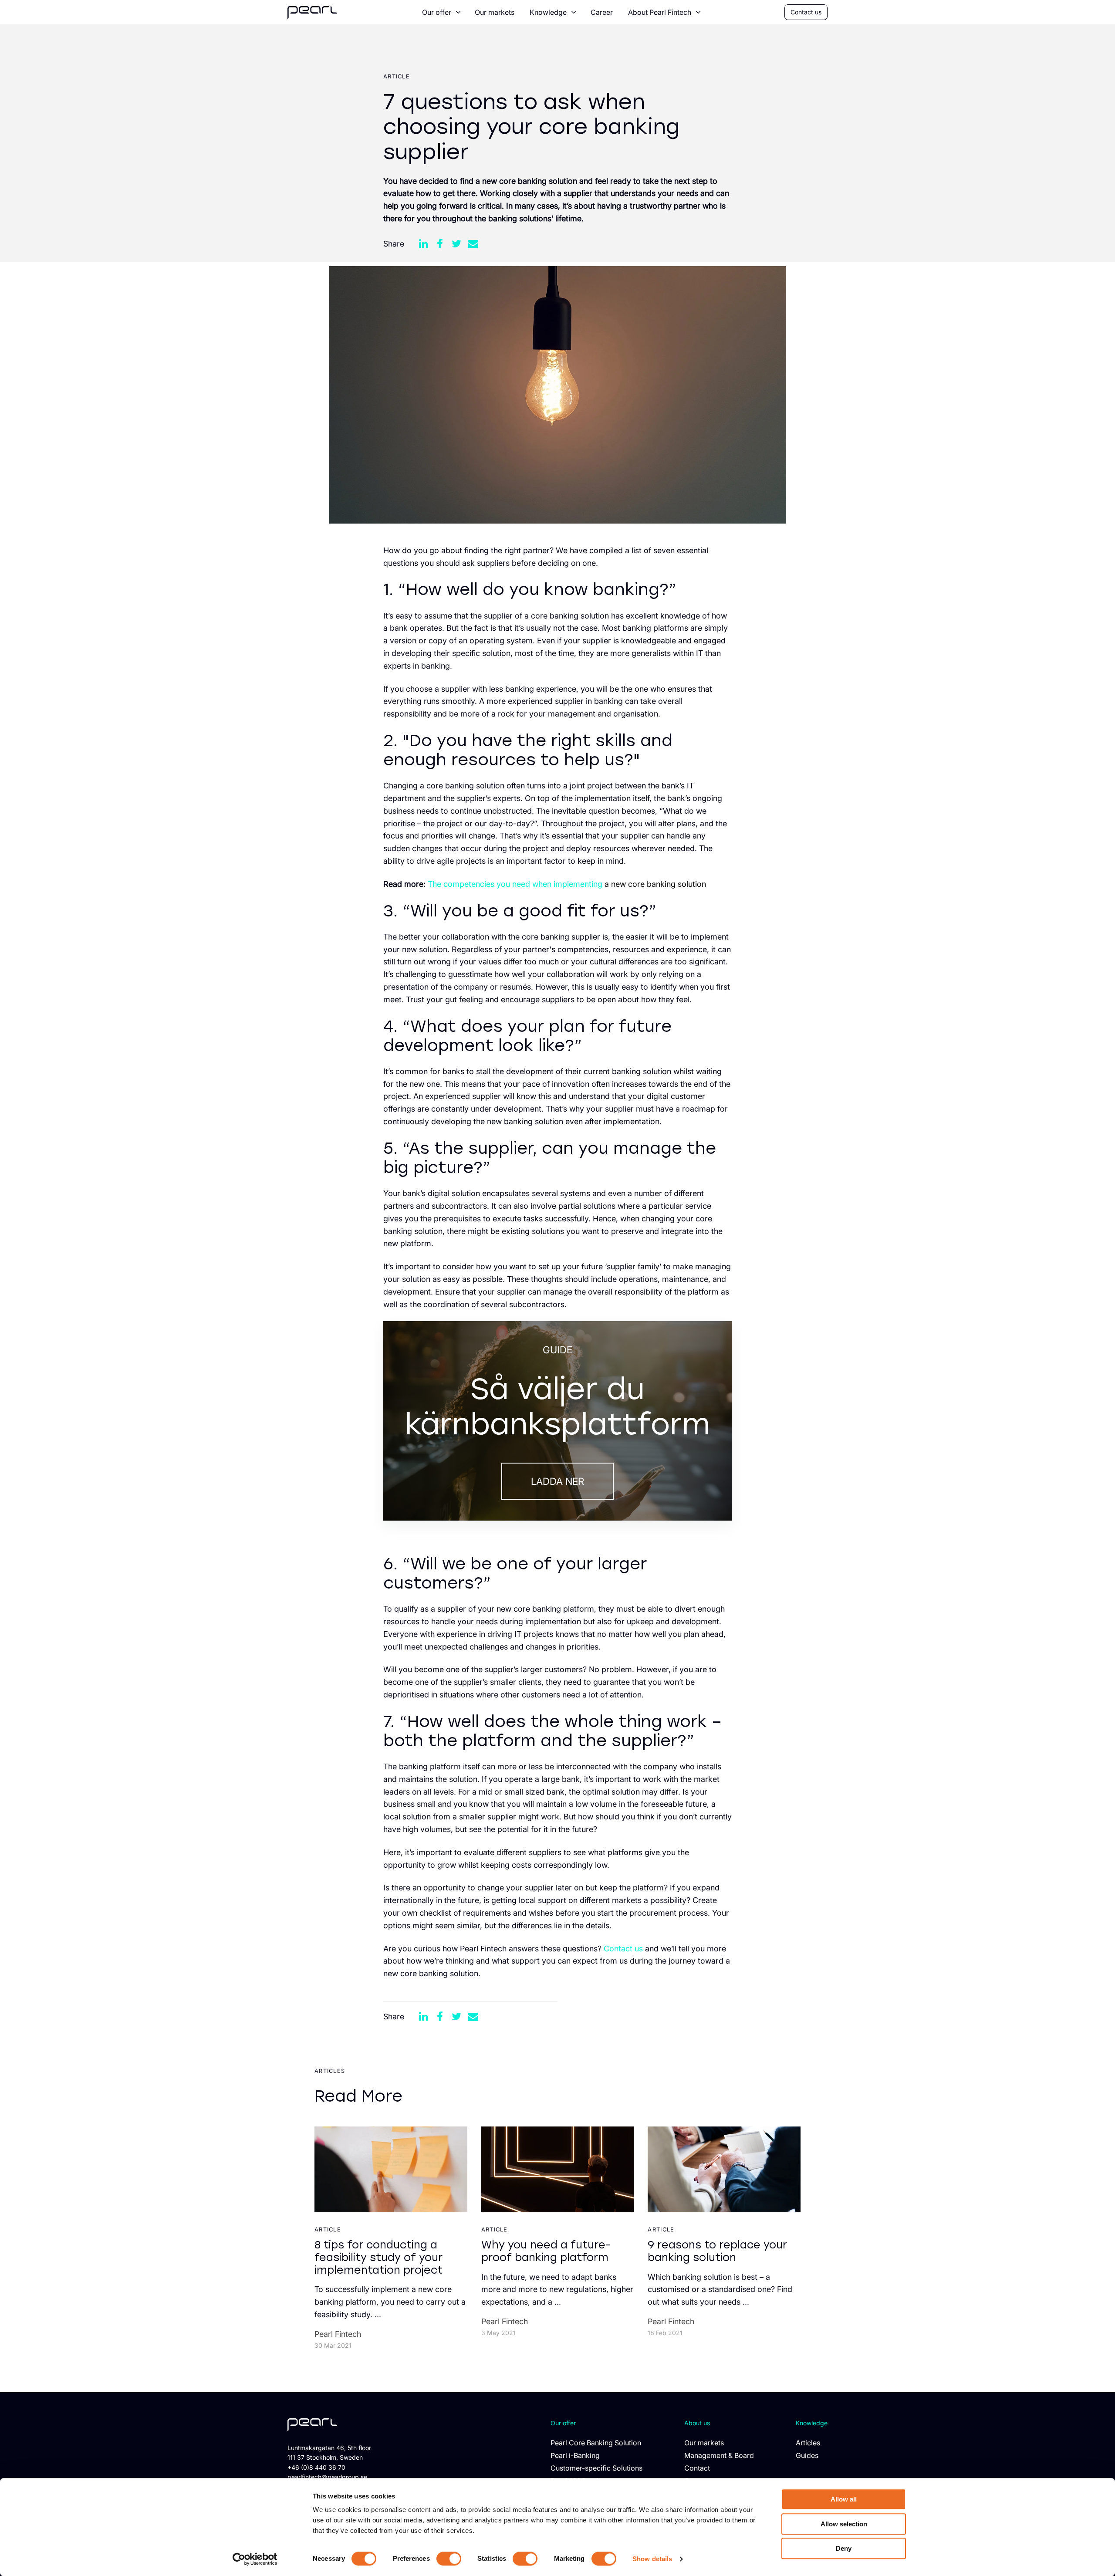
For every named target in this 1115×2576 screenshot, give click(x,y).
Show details (652, 2559)
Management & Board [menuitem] (719, 2455)
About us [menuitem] (697, 2423)
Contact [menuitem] (697, 2468)
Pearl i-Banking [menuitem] (575, 2455)
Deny (844, 2548)
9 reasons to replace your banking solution (717, 2251)
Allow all (844, 2499)
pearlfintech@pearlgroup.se (327, 2477)
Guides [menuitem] (807, 2455)
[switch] (449, 2559)
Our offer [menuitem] (437, 12)
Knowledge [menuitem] (548, 12)
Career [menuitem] (602, 12)
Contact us (806, 12)
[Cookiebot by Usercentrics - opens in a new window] (255, 2559)
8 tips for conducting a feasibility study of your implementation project (378, 2257)
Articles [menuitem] (808, 2443)
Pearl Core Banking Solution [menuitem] (596, 2443)
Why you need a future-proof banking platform (546, 2251)
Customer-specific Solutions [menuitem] (596, 2468)
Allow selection (844, 2524)
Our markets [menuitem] (495, 12)
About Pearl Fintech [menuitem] (660, 12)
